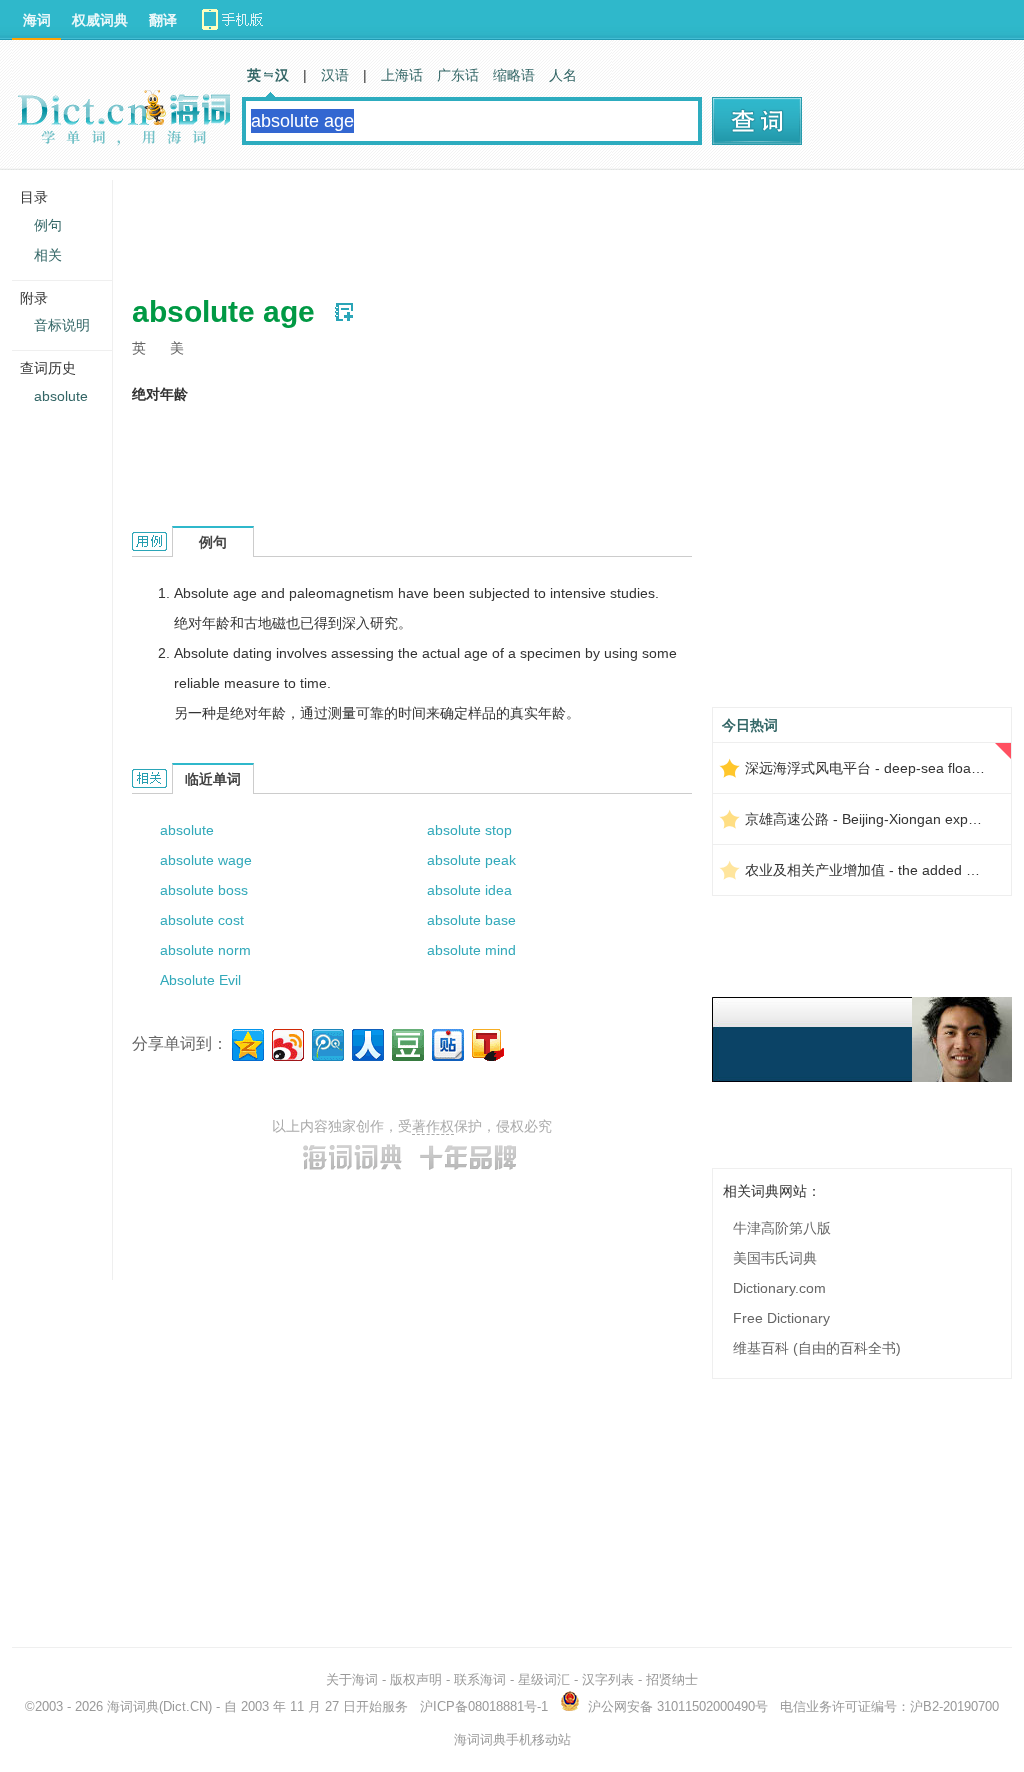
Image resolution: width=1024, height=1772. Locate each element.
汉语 (335, 75)
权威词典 (100, 20)
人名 (563, 75)
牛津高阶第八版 (782, 1228)
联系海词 (480, 1679)
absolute (187, 830)
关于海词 (352, 1679)
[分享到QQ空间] (246, 1042)
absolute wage (206, 860)
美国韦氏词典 (775, 1258)
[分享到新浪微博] (286, 1042)
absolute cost (202, 920)
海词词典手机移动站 (512, 1739)
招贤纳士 (672, 1679)
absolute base (471, 920)
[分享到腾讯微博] (326, 1042)
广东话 (458, 75)
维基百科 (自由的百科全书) (817, 1348)
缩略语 (514, 75)
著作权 (433, 1126)
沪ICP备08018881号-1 (484, 1706)
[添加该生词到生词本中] (344, 312)
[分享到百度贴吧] (446, 1042)
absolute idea (469, 890)
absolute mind (471, 950)
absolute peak (471, 860)
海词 (37, 20)
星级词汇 (544, 1679)
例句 (48, 225)
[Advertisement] (496, 225)
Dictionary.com (779, 1288)
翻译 (163, 20)
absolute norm (205, 950)
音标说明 (62, 325)
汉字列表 (608, 1679)
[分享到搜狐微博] (486, 1042)
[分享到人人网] (366, 1042)
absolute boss (204, 890)
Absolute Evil (200, 980)
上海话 (402, 75)
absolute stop (469, 830)
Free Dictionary (781, 1318)
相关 (48, 255)
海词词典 (133, 1706)
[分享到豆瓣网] (406, 1042)
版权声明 (416, 1679)
